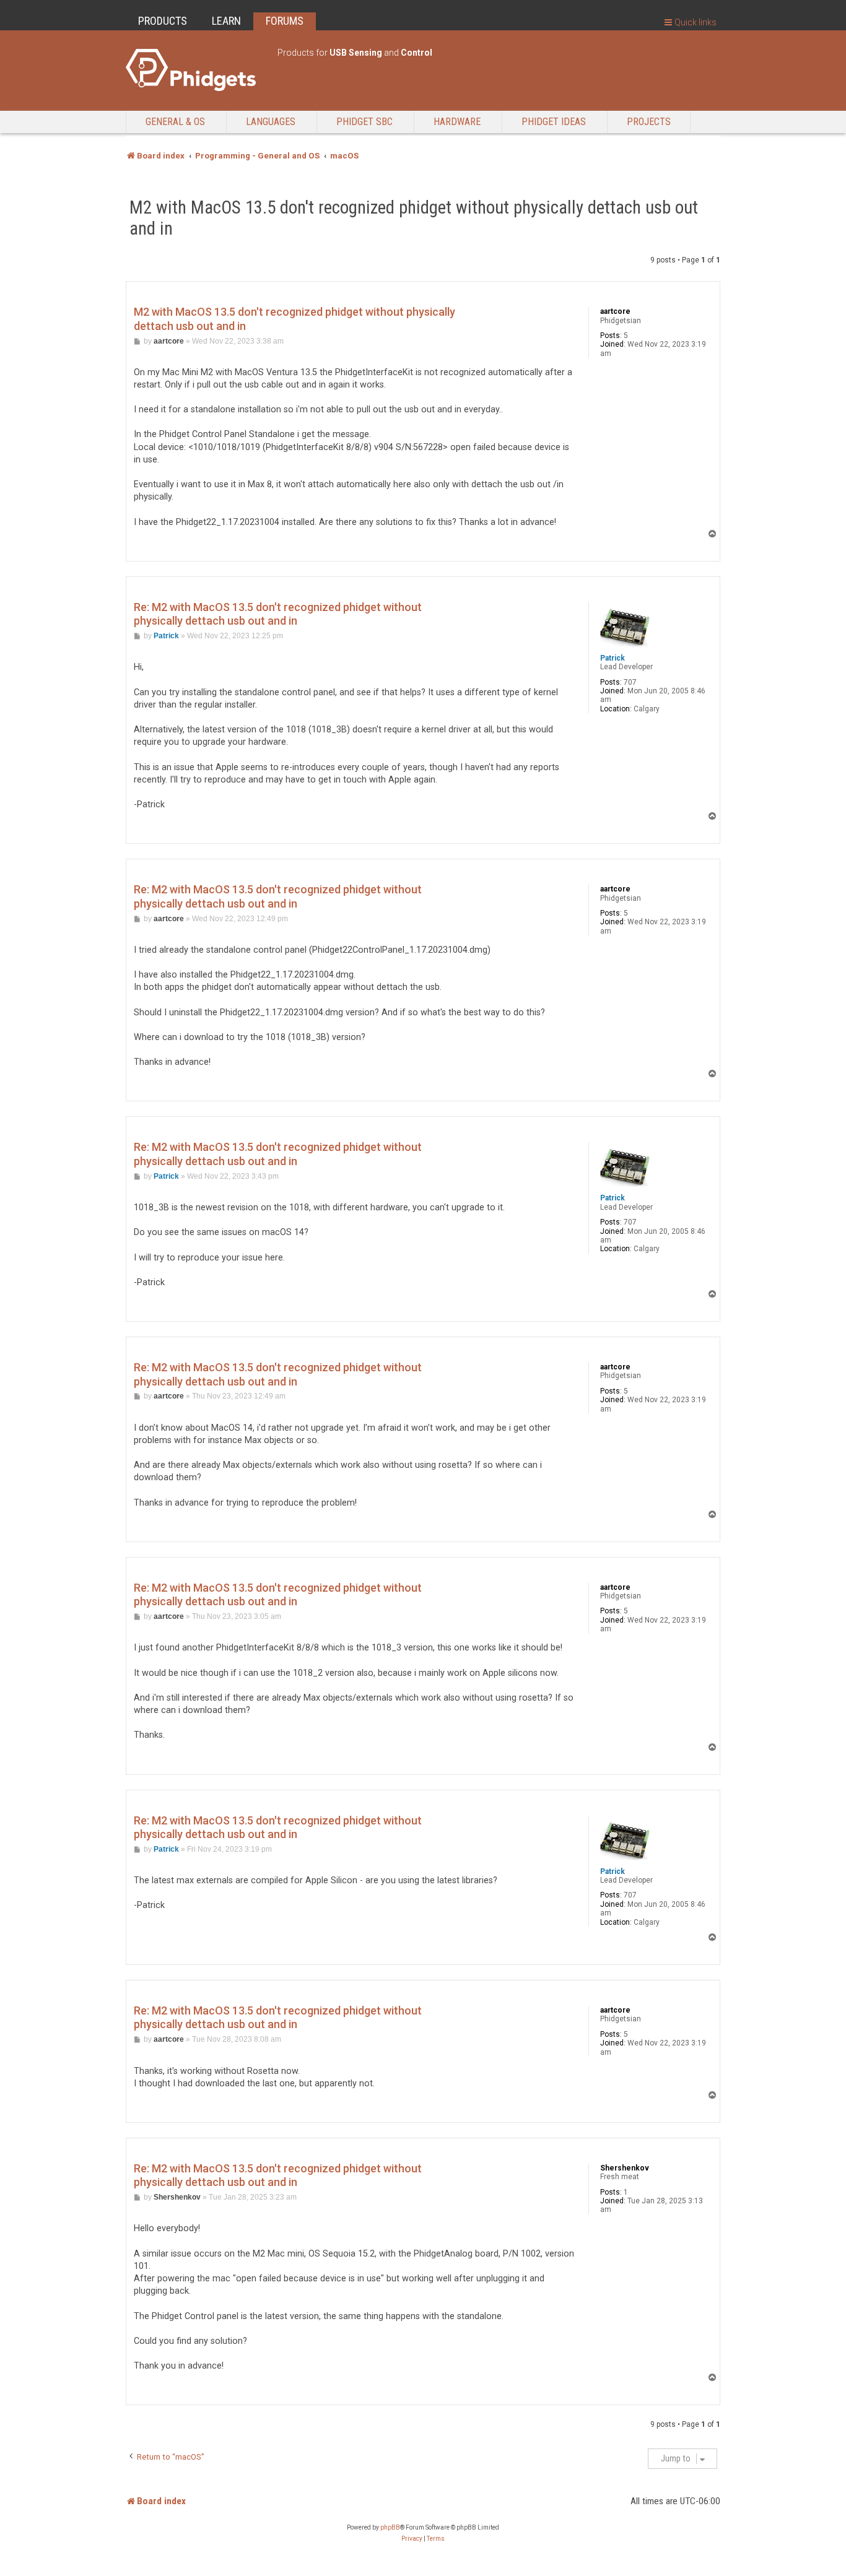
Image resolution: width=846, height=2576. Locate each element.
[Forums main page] (195, 70)
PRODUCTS (163, 21)
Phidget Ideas (554, 122)
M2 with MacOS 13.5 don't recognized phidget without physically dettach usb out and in (414, 218)
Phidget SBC (364, 122)
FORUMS (285, 21)
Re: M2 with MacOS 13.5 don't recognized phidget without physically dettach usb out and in (278, 614)
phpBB (390, 2527)
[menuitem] (412, 2539)
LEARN (226, 21)
